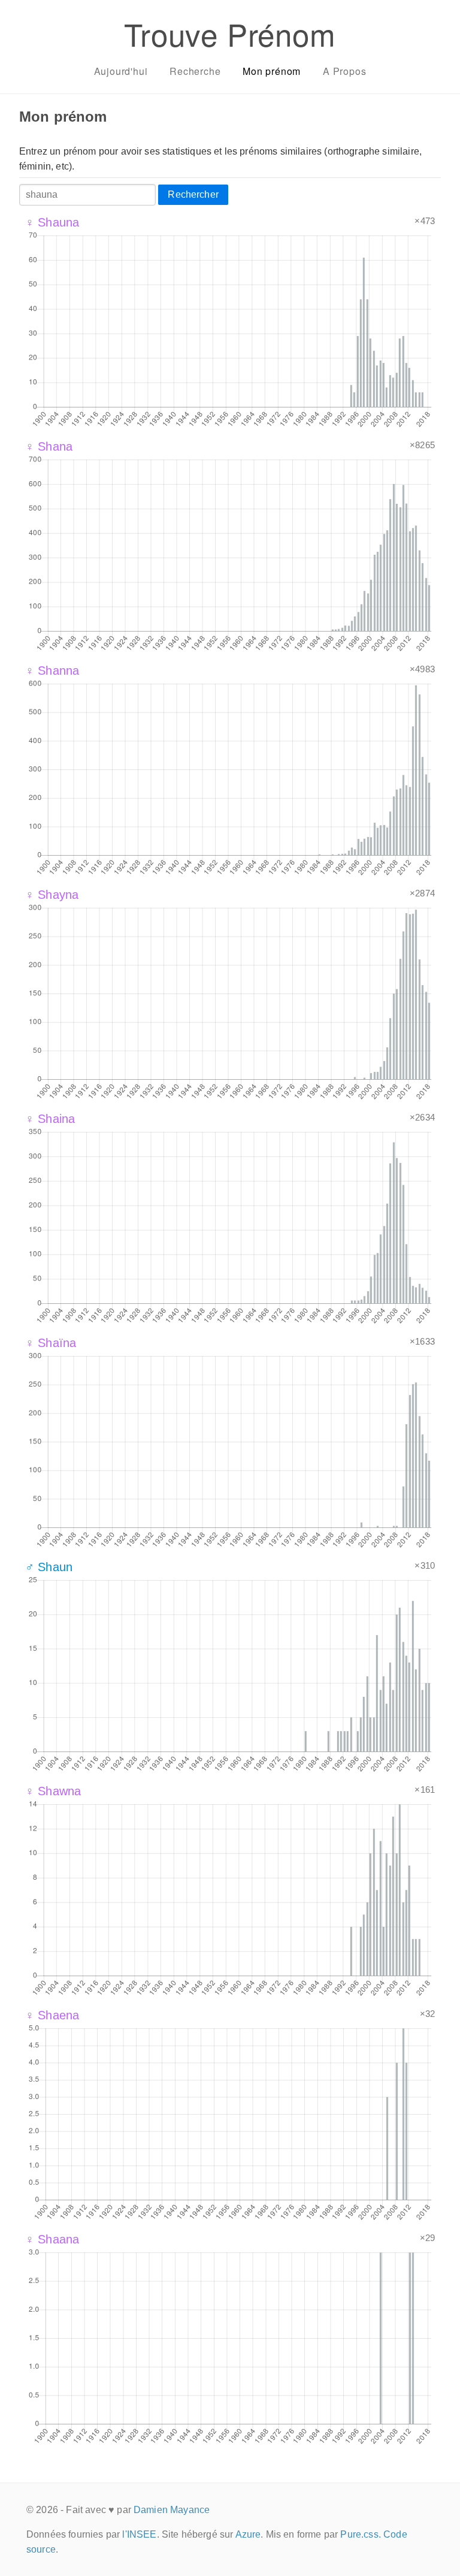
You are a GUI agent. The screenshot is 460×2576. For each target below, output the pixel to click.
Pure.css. (360, 2534)
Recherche (195, 71)
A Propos (344, 71)
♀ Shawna (53, 1791)
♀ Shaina (50, 1119)
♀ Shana (49, 446)
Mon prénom (272, 71)
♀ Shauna (52, 222)
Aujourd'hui (121, 71)
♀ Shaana (52, 2239)
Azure (248, 2534)
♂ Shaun (49, 1567)
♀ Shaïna (51, 1343)
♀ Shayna (52, 895)
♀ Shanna (52, 671)
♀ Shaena (52, 2015)
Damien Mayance (172, 2510)
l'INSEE (139, 2534)
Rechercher (193, 194)
